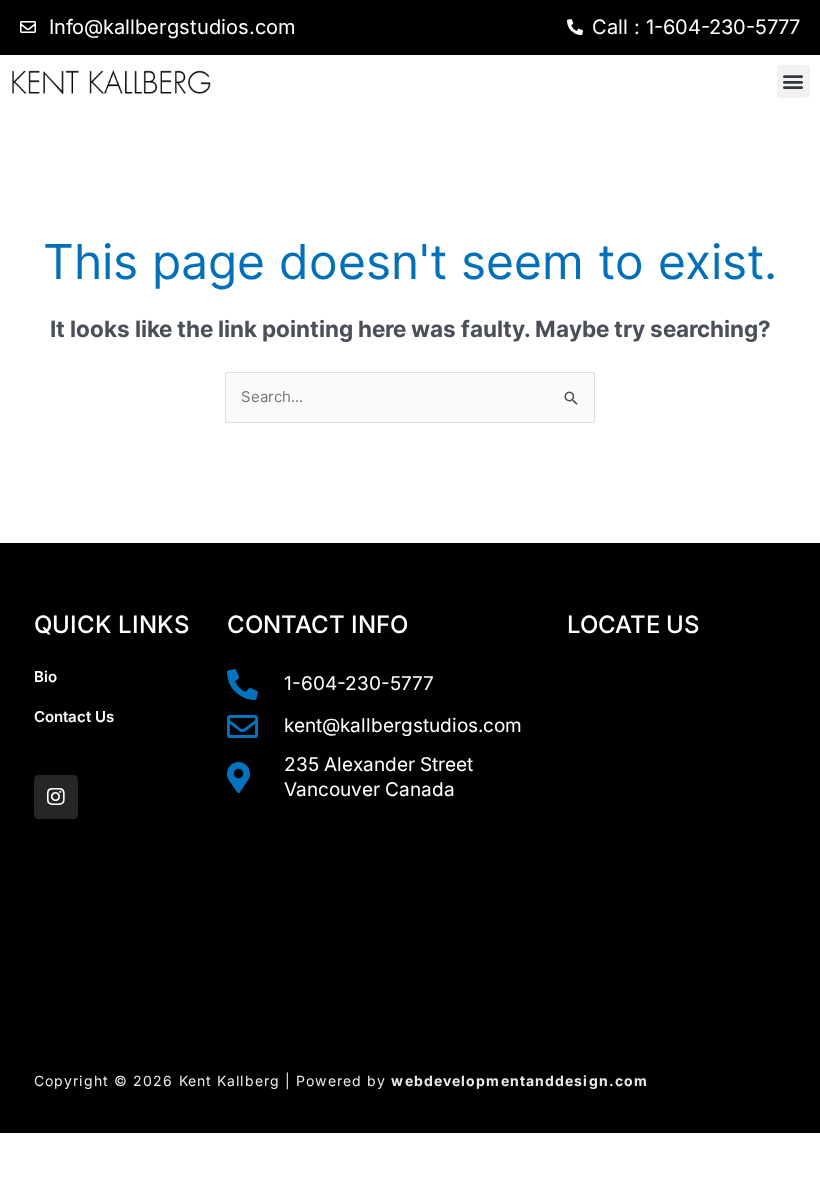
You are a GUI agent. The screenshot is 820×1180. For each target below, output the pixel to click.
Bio (45, 676)
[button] (793, 81)
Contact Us (74, 716)
